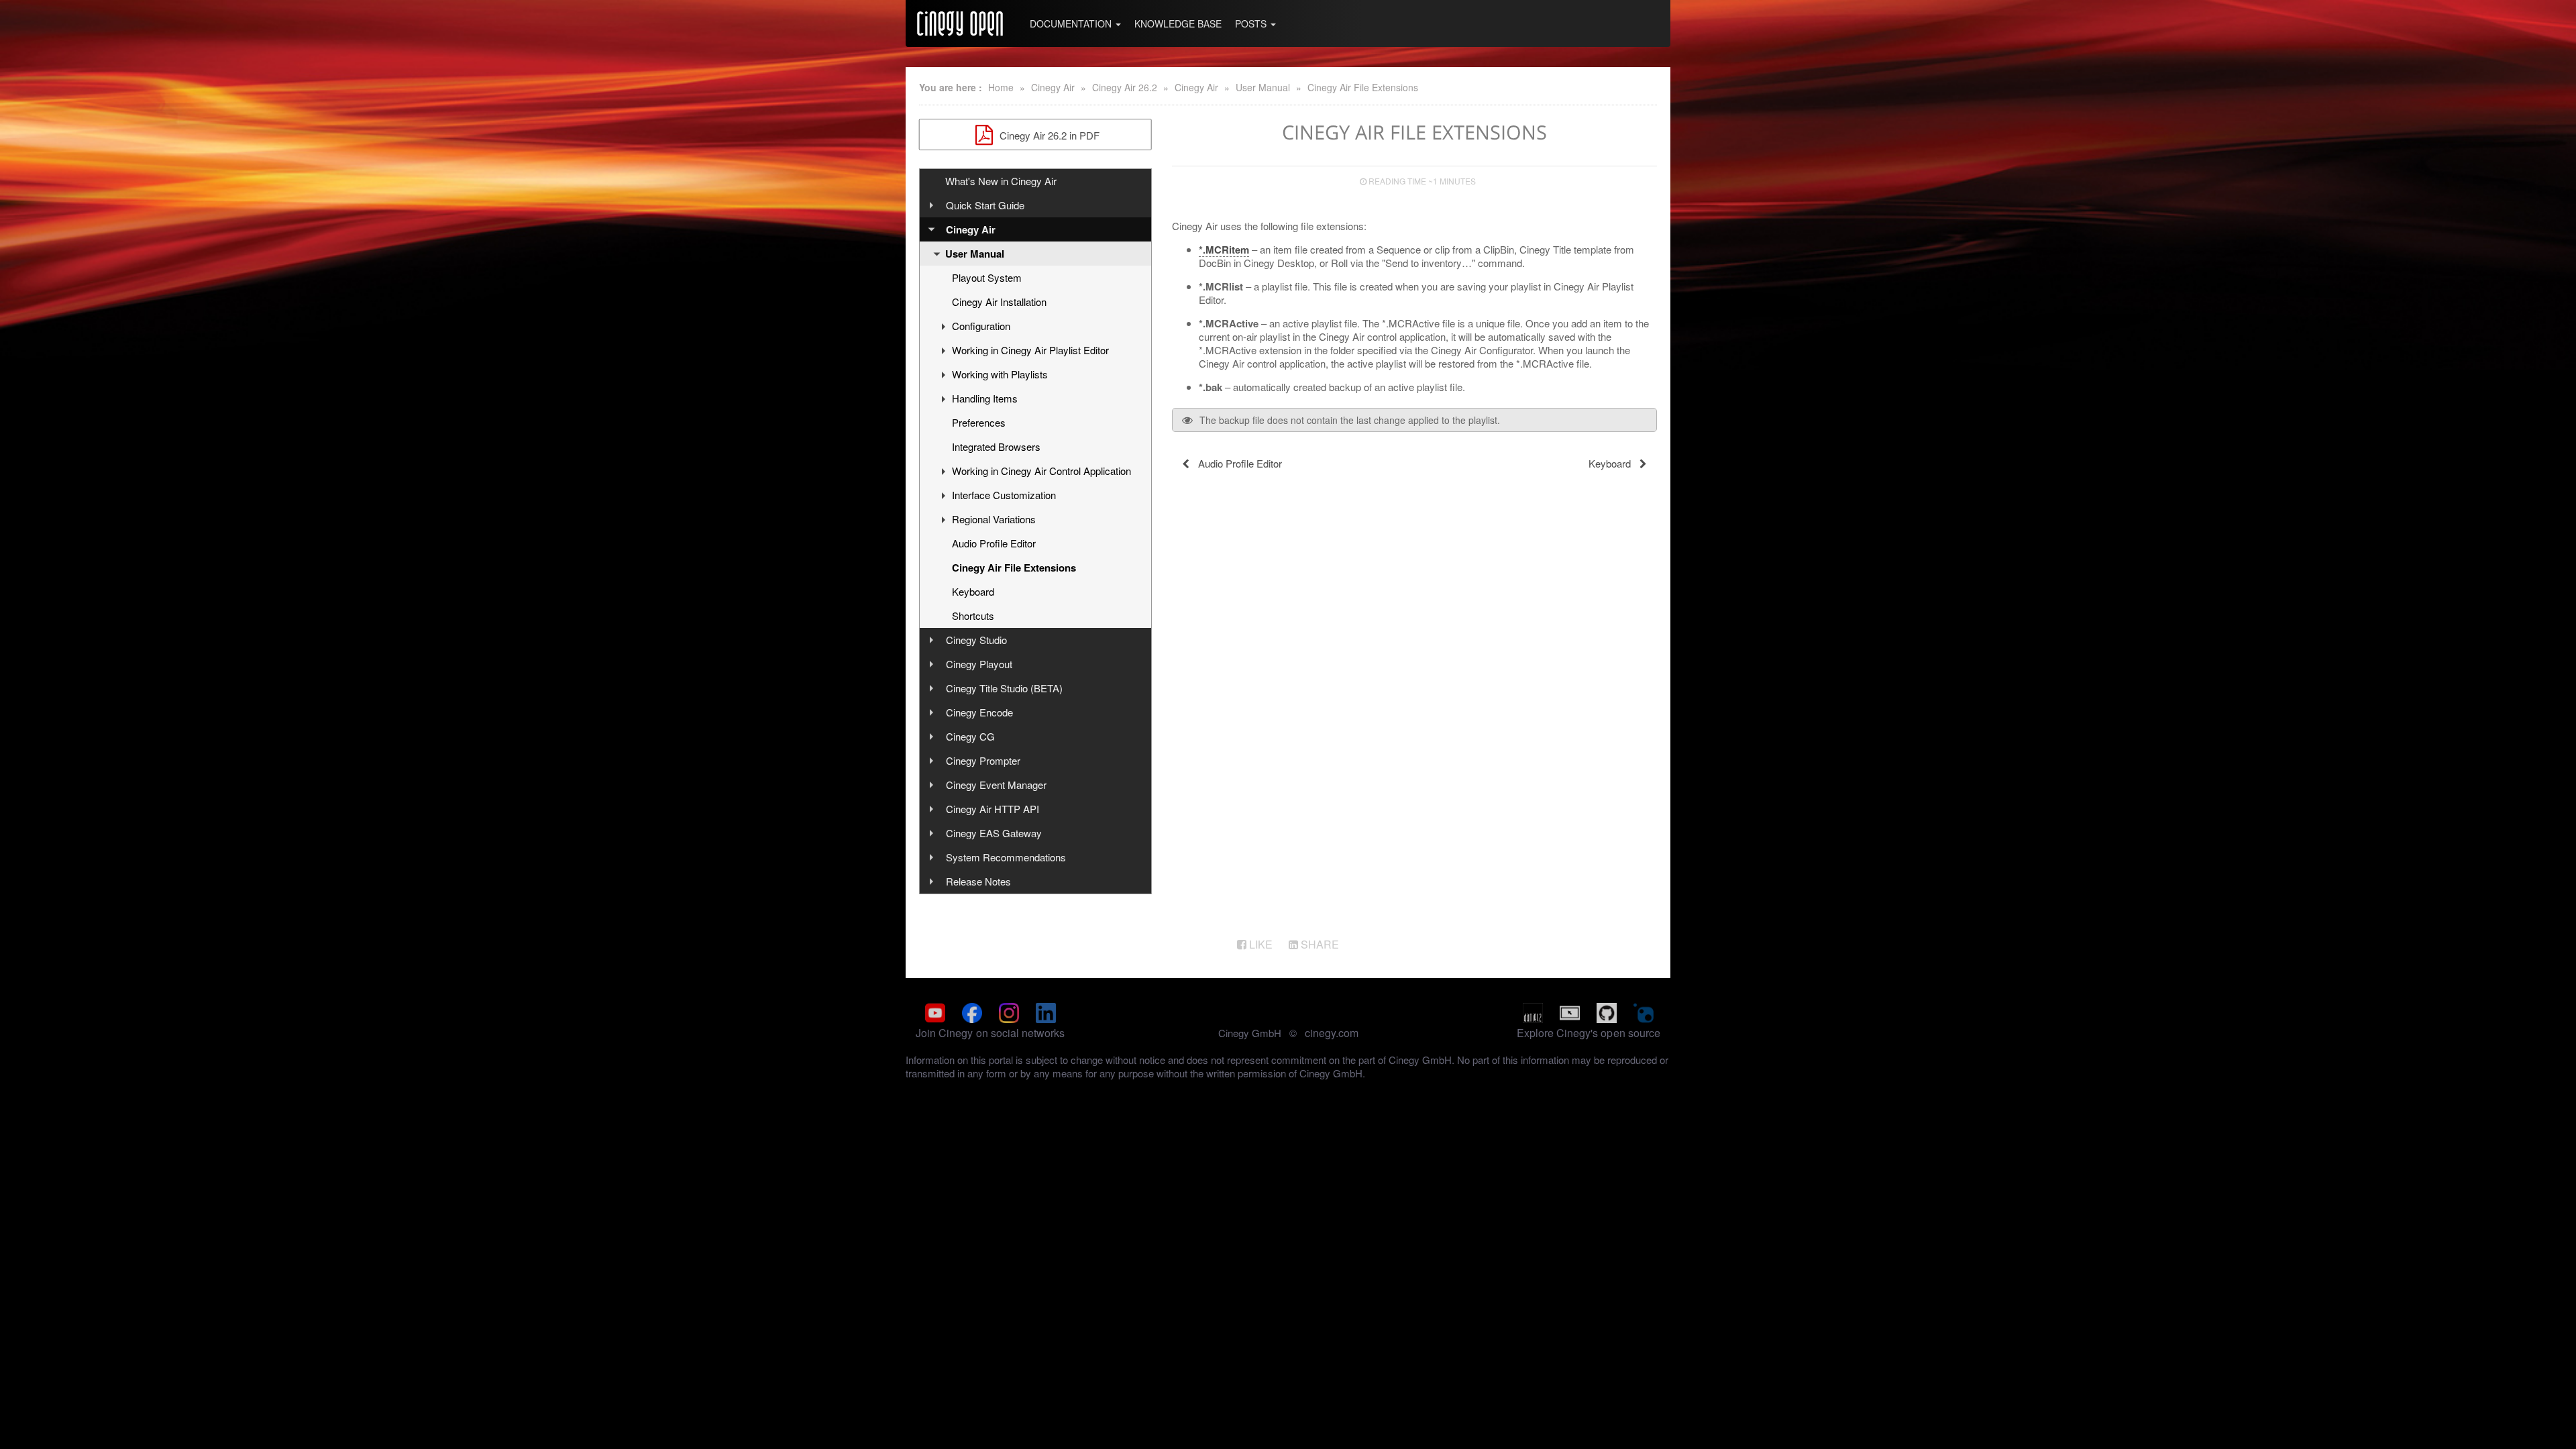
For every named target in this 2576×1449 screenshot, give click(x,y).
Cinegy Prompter (983, 760)
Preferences (979, 422)
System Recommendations (1006, 857)
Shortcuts (973, 615)
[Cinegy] (960, 23)
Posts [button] (1252, 23)
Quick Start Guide (985, 205)
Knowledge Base (1178, 23)
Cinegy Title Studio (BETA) (1004, 688)
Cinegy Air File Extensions (1363, 87)
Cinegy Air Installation (999, 302)
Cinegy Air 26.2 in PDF (1048, 135)
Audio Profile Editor (994, 543)
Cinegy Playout (979, 664)
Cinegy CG (970, 736)
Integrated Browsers (996, 446)
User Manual (1263, 87)
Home (1001, 87)
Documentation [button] (1072, 23)
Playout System (987, 277)
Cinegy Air (1053, 87)
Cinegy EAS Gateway (994, 833)
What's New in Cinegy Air (1001, 181)
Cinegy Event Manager (996, 785)
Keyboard (973, 591)
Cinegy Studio (976, 640)
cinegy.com (1332, 1033)
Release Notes (978, 881)
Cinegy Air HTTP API (992, 809)
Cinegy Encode (979, 712)
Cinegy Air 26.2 (1125, 87)
